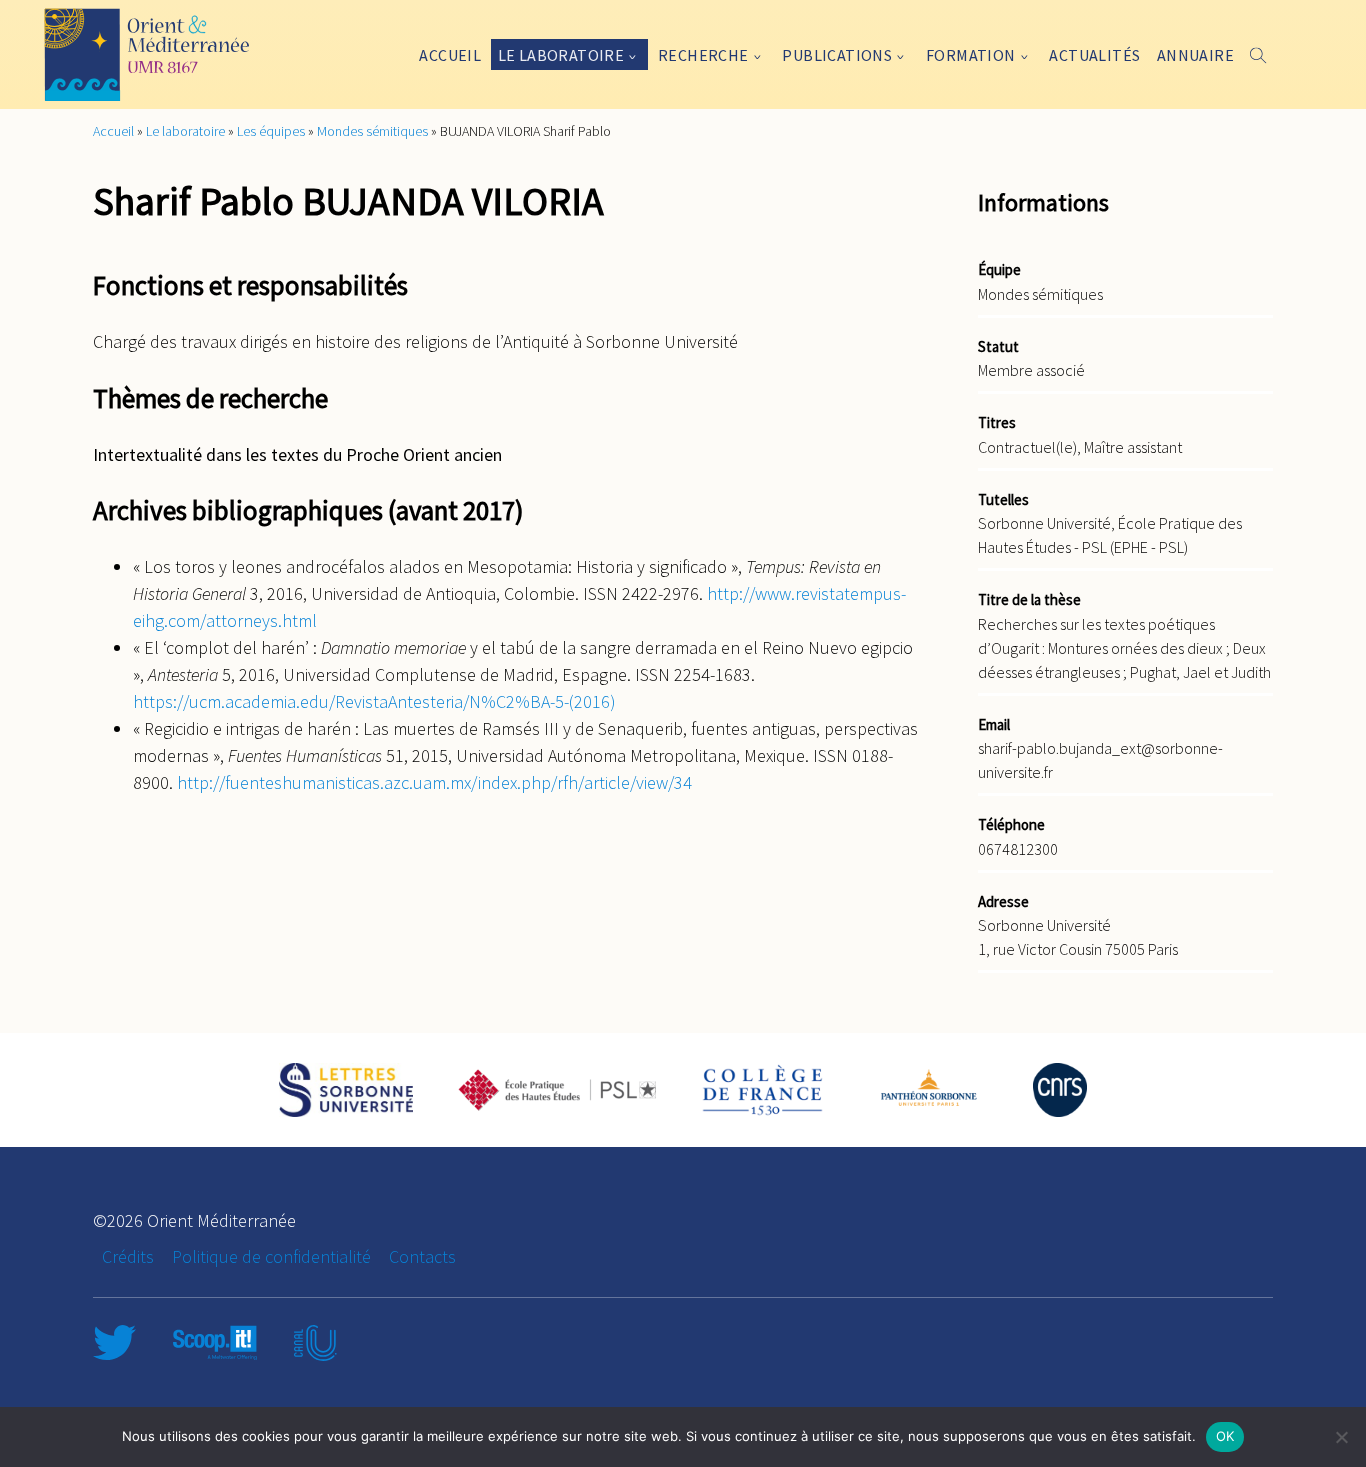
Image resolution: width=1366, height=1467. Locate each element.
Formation (971, 55)
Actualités (1094, 55)
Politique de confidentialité (271, 1256)
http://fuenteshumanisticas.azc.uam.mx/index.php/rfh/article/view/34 (434, 782)
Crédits (128, 1256)
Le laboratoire (561, 55)
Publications (837, 55)
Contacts (422, 1256)
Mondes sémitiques (372, 131)
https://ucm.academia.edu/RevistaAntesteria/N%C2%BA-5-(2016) (374, 701)
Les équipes (271, 131)
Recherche (703, 55)
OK (1225, 1436)
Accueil (450, 55)
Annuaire (1195, 55)
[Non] (1341, 1437)
